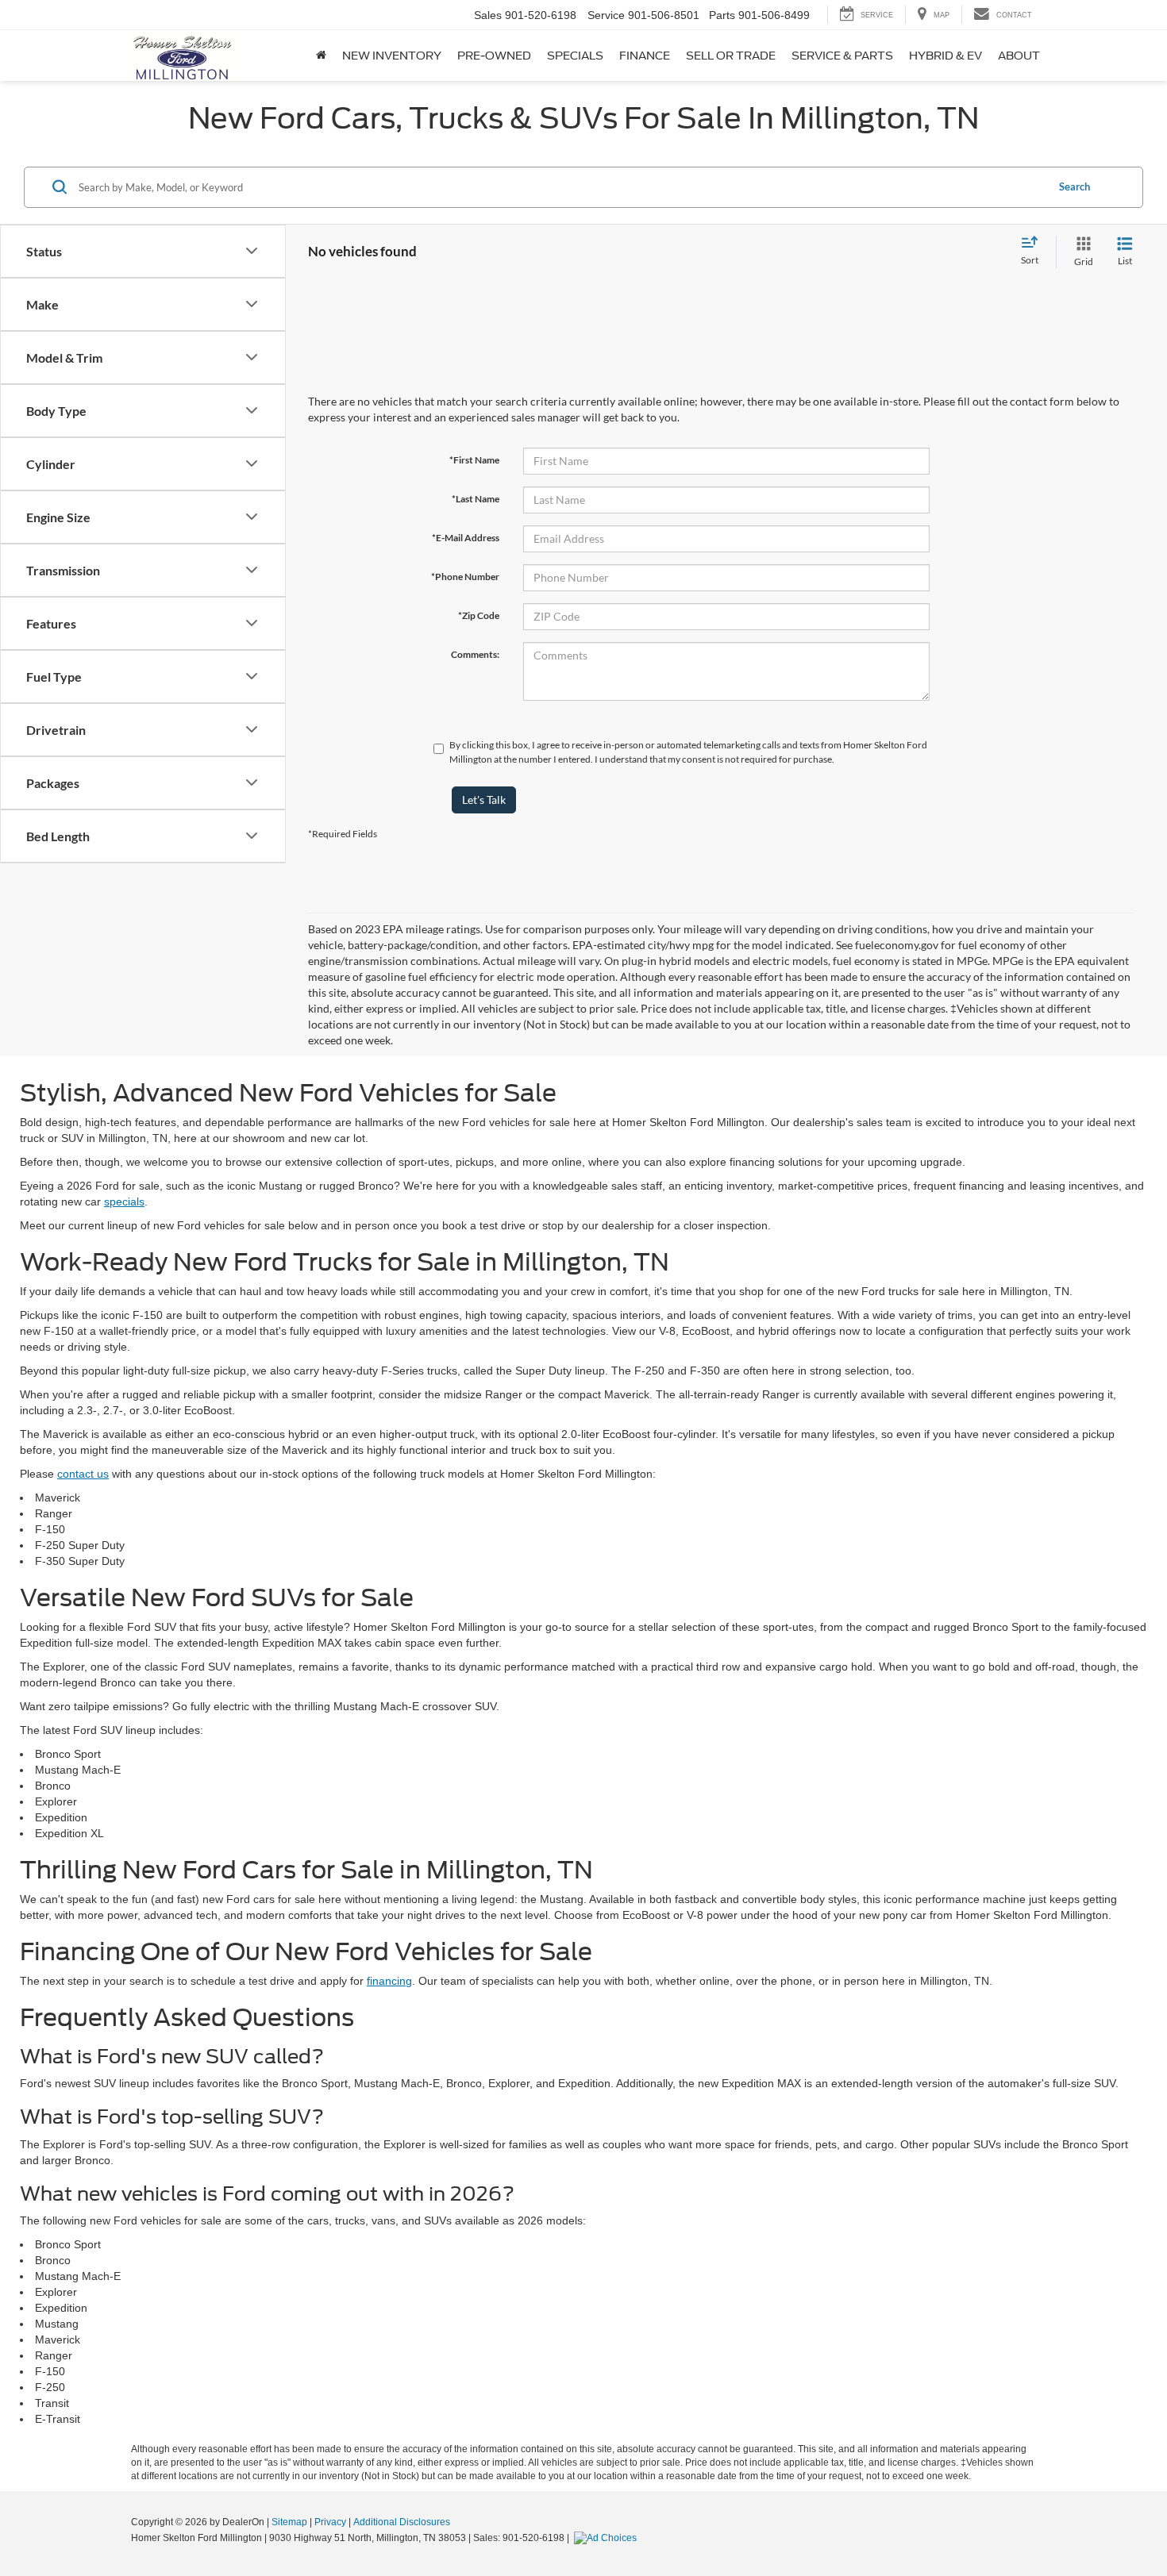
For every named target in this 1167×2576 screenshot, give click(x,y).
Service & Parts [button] (842, 56)
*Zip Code (479, 615)
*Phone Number (465, 577)
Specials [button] (575, 56)
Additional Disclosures (402, 2522)
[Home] (321, 56)
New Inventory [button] (392, 56)
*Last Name (476, 499)
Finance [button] (645, 56)
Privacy (330, 2522)
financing (389, 1981)
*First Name (474, 460)
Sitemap (289, 2522)
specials (124, 1201)
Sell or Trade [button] (731, 56)
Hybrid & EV (946, 56)
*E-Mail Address (466, 538)
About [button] (1019, 56)
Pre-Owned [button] (494, 56)
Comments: (475, 654)
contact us (83, 1474)
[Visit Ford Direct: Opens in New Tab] (607, 2538)
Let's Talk (484, 800)
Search (1075, 186)
